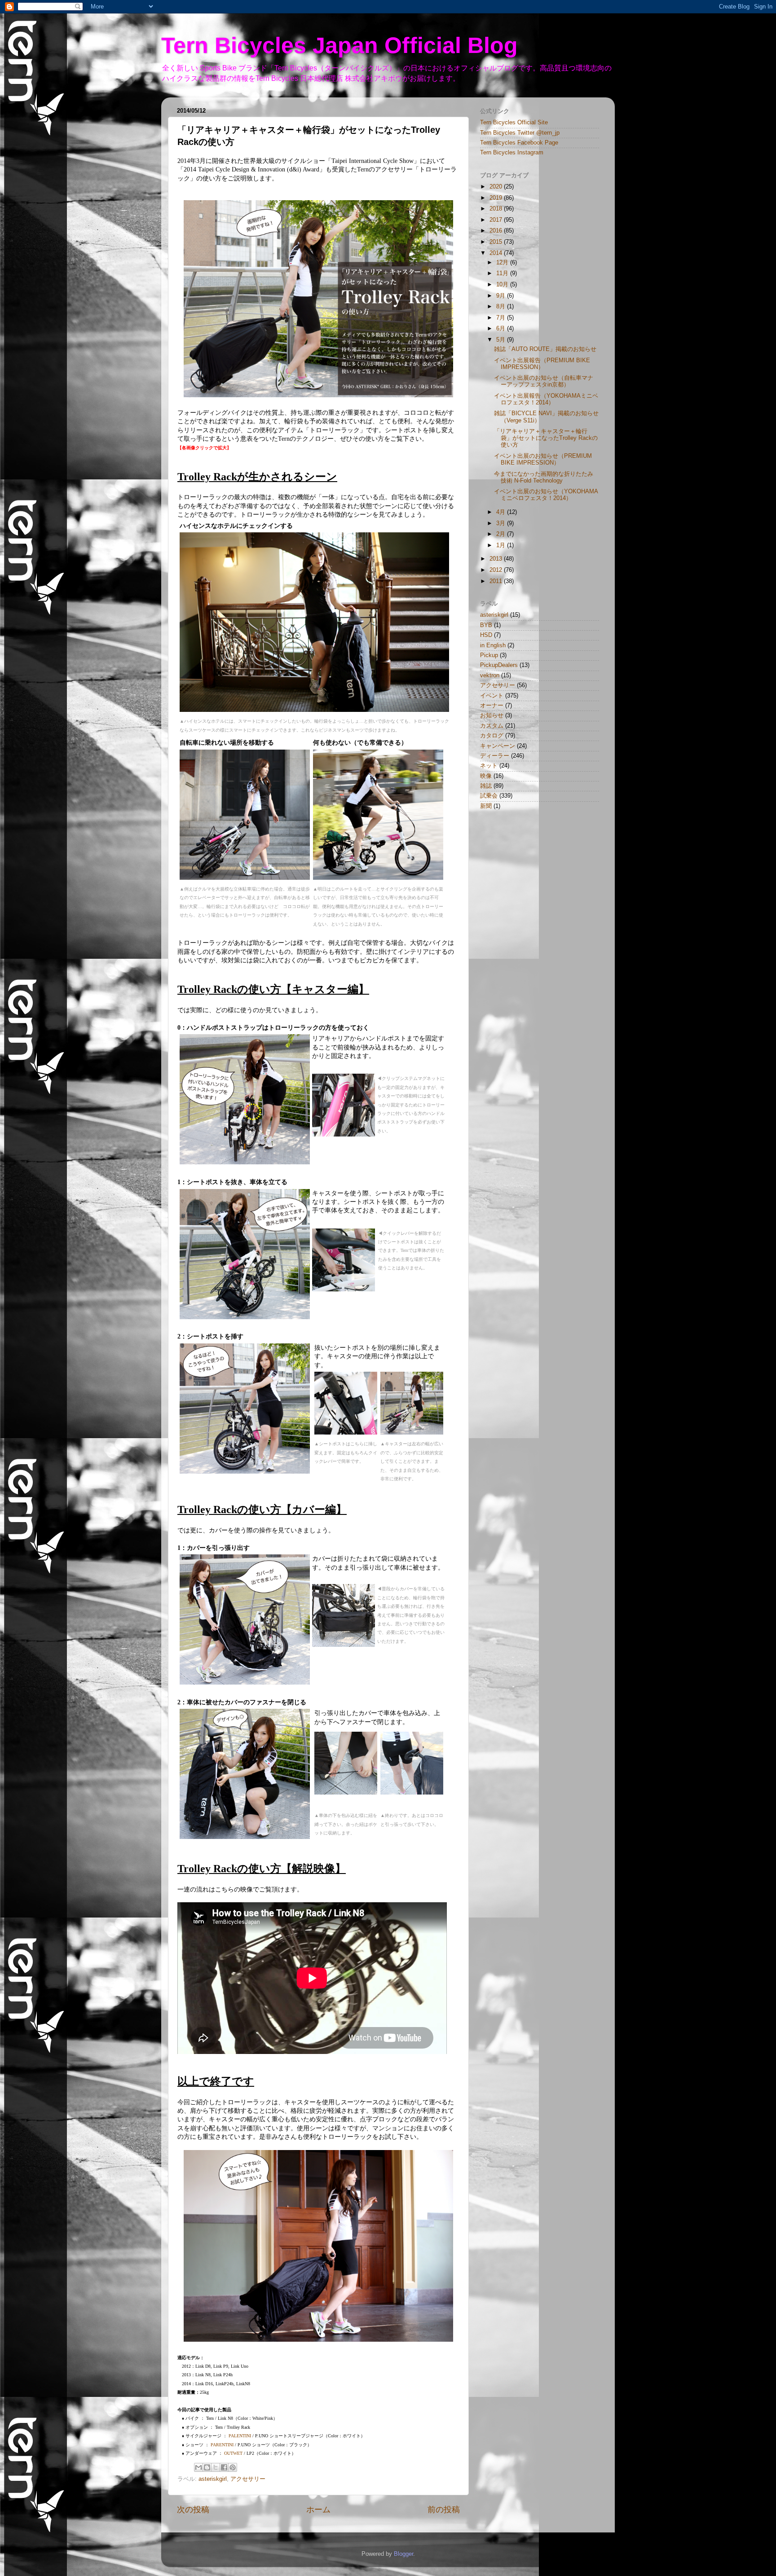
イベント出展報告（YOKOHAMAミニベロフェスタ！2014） (546, 399)
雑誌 (486, 786)
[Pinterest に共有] (233, 2467)
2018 (497, 209)
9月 (502, 296)
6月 (502, 329)
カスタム (492, 726)
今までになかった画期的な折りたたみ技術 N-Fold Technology (544, 477)
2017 (497, 220)
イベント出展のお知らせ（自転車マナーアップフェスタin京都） (544, 381)
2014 (497, 253)
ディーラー (495, 756)
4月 (502, 512)
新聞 (486, 806)
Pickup (489, 655)
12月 (503, 263)
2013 (497, 559)
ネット (489, 766)
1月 (502, 545)
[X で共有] (216, 2467)
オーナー (492, 706)
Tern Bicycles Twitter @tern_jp (520, 133)
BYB (486, 625)
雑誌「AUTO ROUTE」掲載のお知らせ (545, 349)
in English (493, 645)
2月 (502, 534)
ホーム (318, 2510)
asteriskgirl (213, 2479)
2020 (497, 187)
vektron (490, 676)
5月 (502, 340)
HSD (486, 635)
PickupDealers (499, 665)
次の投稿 (193, 2510)
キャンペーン (498, 746)
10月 (503, 285)
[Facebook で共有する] (224, 2467)
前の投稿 (444, 2510)
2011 (497, 581)
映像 (486, 776)
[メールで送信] (198, 2467)
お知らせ (492, 715)
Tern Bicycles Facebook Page (519, 143)
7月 (502, 318)
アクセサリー (248, 2479)
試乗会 (489, 796)
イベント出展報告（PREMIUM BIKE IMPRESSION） (542, 364)
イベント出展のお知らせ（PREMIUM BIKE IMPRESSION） (543, 459)
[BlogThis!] (207, 2467)
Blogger (403, 2554)
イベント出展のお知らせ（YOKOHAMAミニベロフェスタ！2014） (546, 495)
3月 (502, 523)
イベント (492, 696)
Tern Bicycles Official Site (514, 123)
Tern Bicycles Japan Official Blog (339, 45)
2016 (497, 231)
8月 (502, 307)
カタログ (492, 736)
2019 (497, 198)
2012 (497, 570)
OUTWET (233, 2453)
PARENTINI (222, 2445)
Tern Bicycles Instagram (512, 153)
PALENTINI (240, 2436)
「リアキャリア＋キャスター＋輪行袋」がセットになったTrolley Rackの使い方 (546, 438)
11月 (503, 273)
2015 (497, 242)
